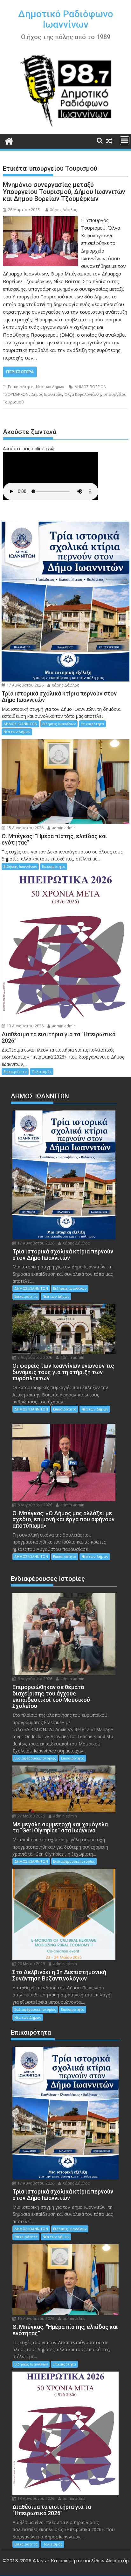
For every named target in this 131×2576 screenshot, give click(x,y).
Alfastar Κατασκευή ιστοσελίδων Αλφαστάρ (81, 2560)
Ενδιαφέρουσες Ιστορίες (35, 1758)
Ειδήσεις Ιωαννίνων (59, 724)
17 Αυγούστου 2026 (25, 685)
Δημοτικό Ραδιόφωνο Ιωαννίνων (66, 19)
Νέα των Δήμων (50, 387)
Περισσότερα (20, 372)
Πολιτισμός (42, 1071)
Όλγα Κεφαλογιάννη (83, 394)
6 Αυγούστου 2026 (34, 1505)
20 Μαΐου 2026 (31, 1964)
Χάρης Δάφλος (63, 210)
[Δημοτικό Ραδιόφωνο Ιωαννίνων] (9, 140)
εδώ (50, 448)
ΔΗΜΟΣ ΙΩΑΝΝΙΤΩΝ (20, 724)
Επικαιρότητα (21, 387)
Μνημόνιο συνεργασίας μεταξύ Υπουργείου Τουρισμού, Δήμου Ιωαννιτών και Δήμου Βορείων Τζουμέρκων (64, 192)
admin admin (63, 828)
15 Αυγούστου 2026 (25, 828)
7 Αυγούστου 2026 (34, 1357)
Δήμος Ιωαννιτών (47, 394)
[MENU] (125, 141)
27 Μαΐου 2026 (31, 1816)
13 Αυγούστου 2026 (25, 1026)
